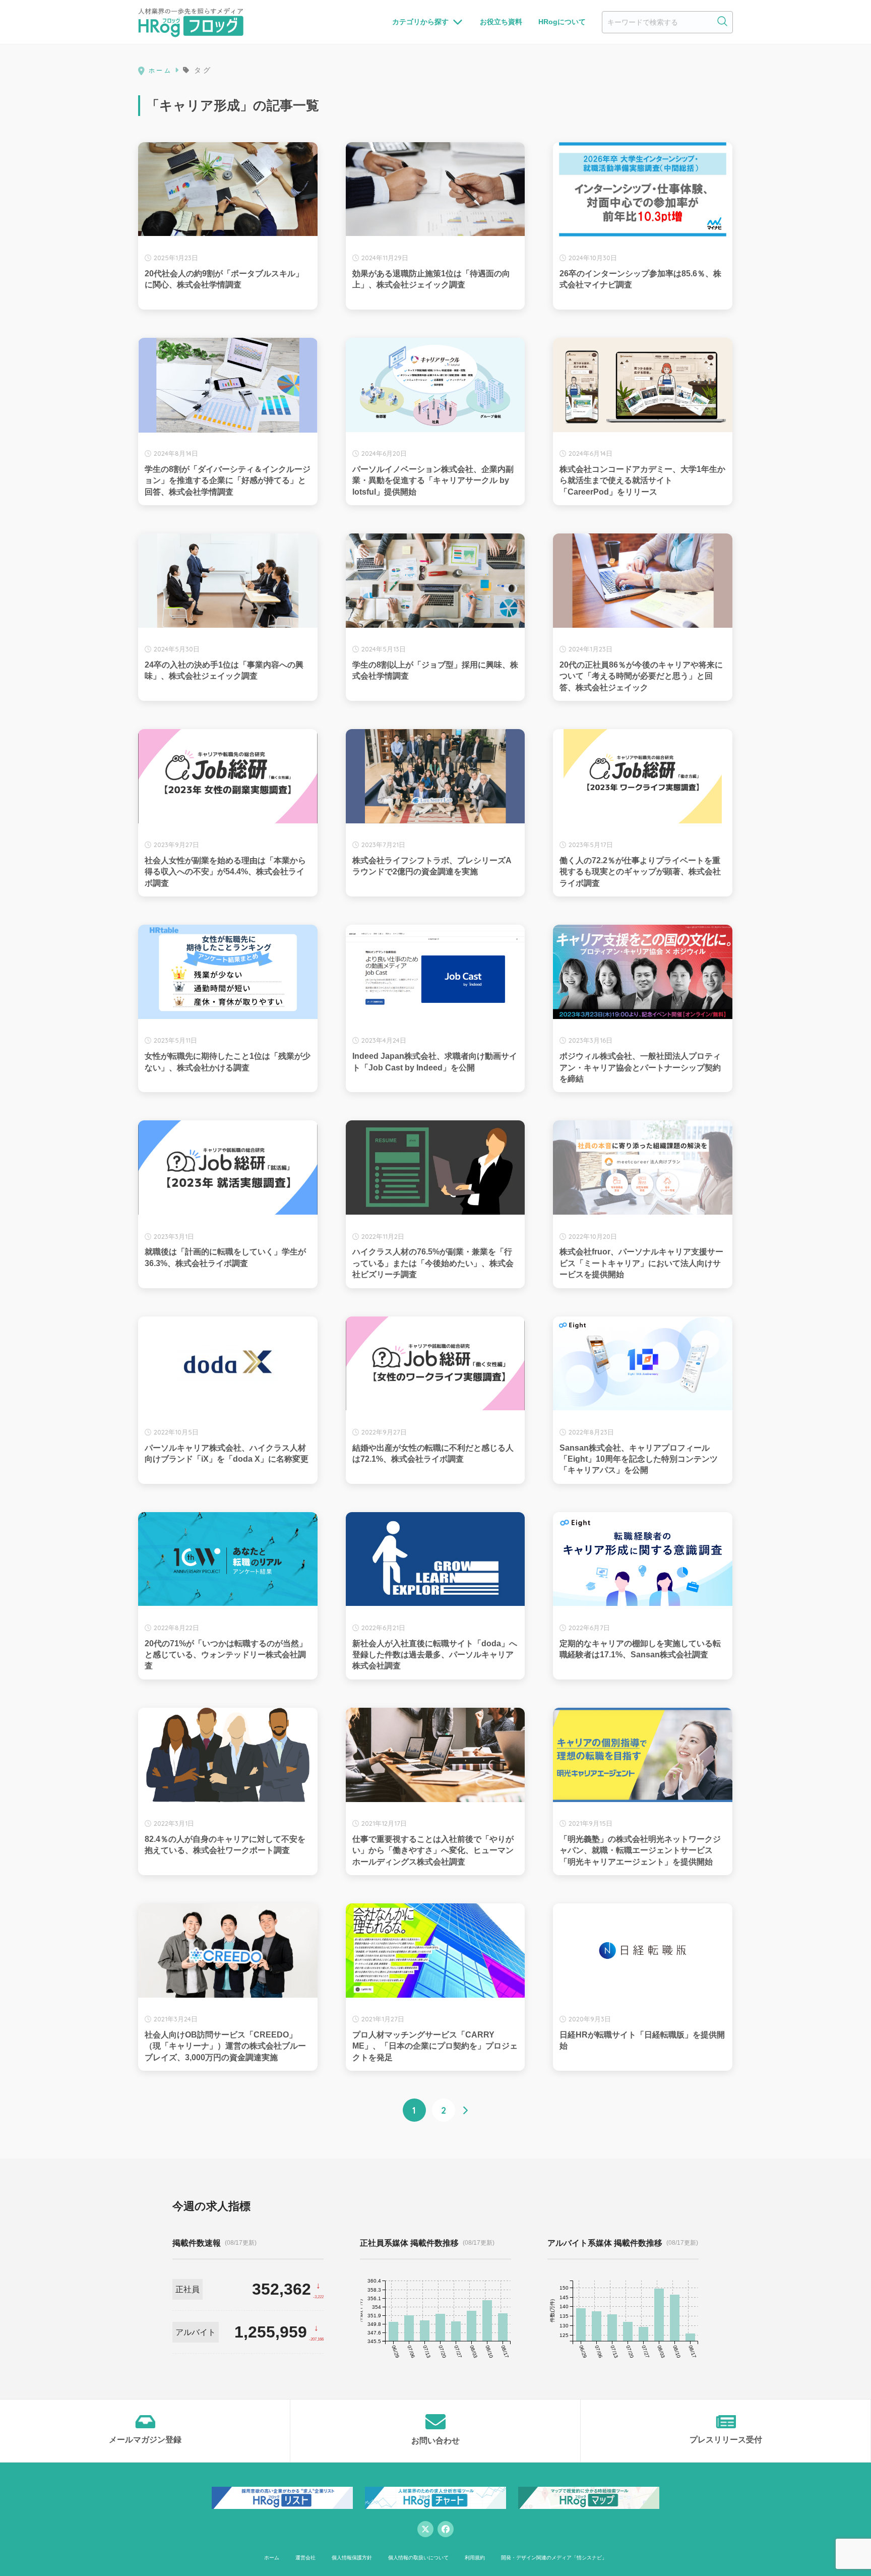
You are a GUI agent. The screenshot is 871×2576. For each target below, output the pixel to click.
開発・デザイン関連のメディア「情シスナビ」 (554, 2558)
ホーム (272, 2558)
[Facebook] (446, 2529)
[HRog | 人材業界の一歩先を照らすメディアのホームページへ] (191, 22)
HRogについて (562, 22)
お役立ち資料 (501, 22)
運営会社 (305, 2558)
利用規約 (475, 2558)
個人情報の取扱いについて (418, 2558)
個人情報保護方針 (352, 2558)
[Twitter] (425, 2529)
